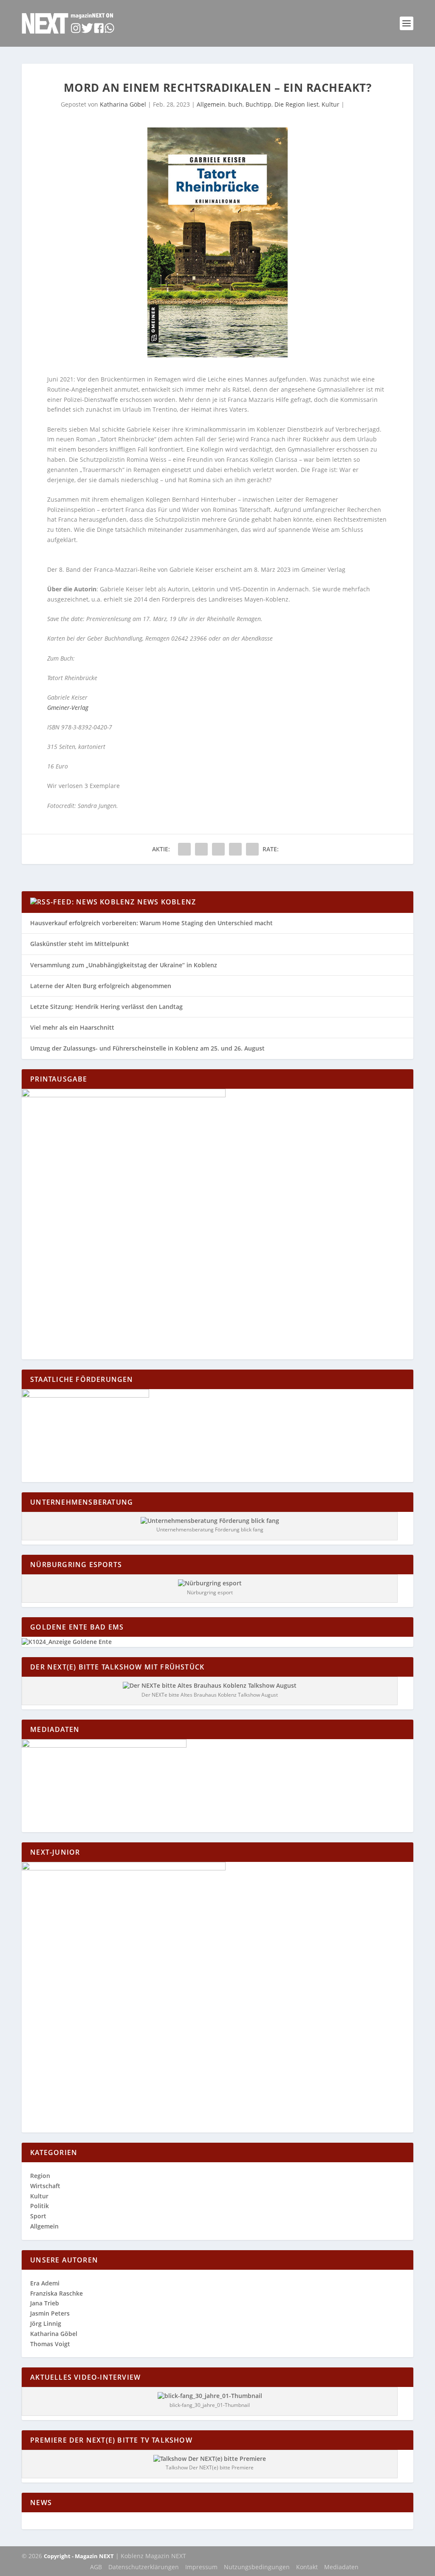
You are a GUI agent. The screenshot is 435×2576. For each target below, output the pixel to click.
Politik (40, 2206)
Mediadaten (341, 2567)
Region (40, 2176)
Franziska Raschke (56, 2293)
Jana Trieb (45, 2303)
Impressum (201, 2567)
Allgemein (211, 104)
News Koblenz (167, 902)
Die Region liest (297, 104)
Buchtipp (258, 104)
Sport (38, 2216)
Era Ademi (45, 2283)
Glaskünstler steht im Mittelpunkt (80, 944)
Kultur (330, 104)
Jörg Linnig (46, 2323)
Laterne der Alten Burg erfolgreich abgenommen (101, 986)
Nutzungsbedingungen (257, 2567)
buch (235, 104)
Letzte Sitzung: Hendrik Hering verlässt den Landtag (106, 1007)
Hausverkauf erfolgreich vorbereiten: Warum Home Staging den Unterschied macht (151, 923)
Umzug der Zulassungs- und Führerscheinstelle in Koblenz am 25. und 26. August (147, 1048)
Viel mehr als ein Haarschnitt (72, 1027)
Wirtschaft (45, 2186)
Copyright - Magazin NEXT (79, 2556)
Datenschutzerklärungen (144, 2567)
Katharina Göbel (123, 104)
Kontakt (307, 2567)
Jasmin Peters (50, 2313)
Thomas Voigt (50, 2344)
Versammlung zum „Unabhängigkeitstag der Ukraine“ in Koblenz (124, 965)
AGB (96, 2567)
